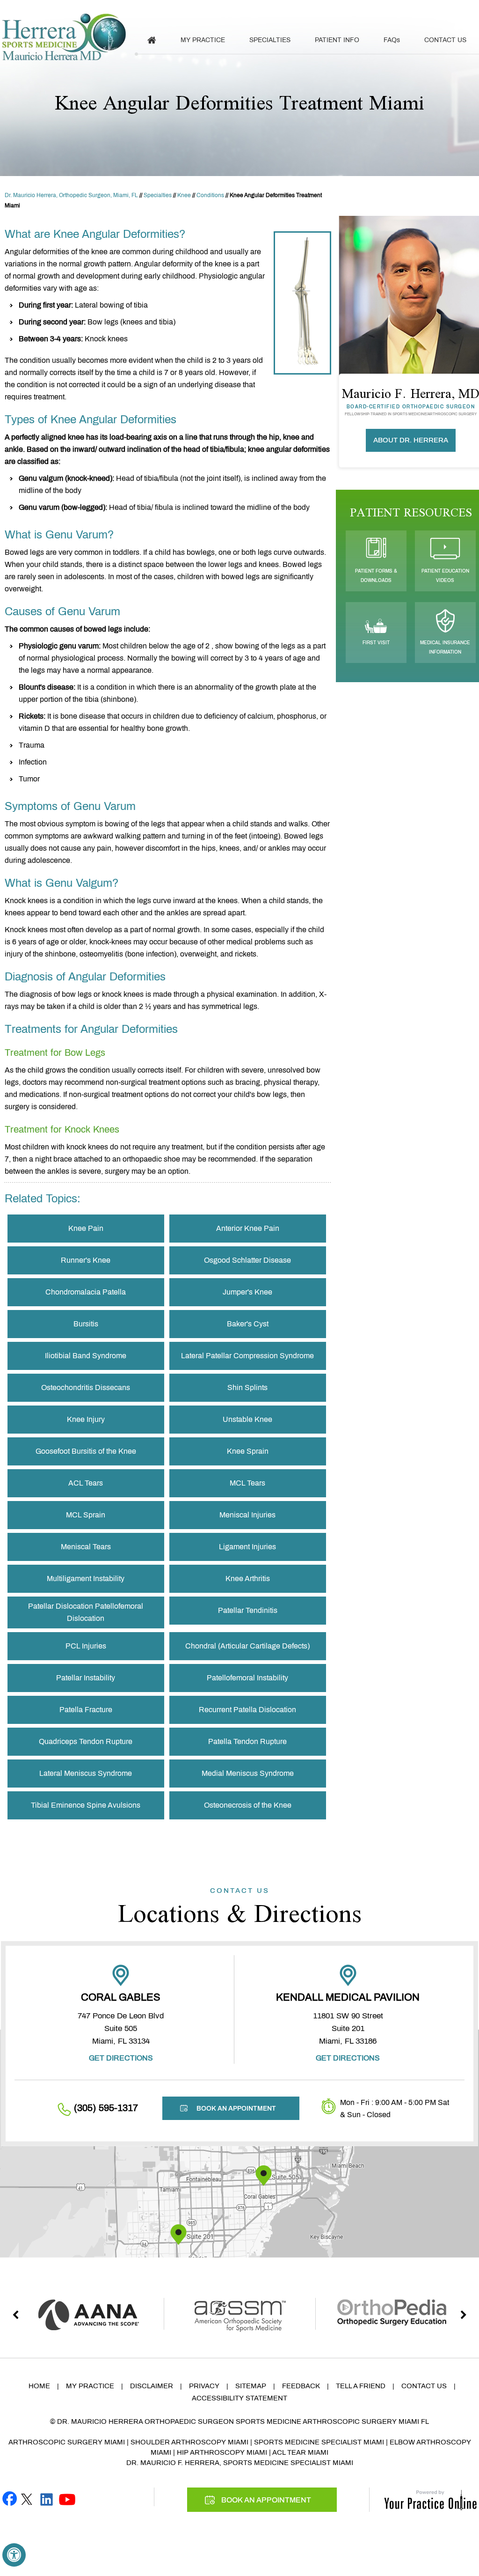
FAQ (392, 40)
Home (39, 2386)
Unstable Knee (247, 1419)
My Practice (203, 40)
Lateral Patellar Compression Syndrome (247, 1356)
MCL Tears (247, 1483)
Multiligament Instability (86, 1579)
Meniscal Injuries (247, 1515)
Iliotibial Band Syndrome (86, 1356)
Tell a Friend (361, 2386)
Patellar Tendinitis (248, 1610)
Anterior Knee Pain (248, 1228)
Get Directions (121, 2058)
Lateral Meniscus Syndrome (86, 1773)
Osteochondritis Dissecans (86, 1387)
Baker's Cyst (248, 1324)
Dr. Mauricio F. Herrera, (174, 2463)
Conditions (210, 195)
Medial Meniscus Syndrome (248, 1773)
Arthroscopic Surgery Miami (67, 2442)
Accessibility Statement (239, 2398)
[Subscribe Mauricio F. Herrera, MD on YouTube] (67, 2498)
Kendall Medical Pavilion (348, 1997)
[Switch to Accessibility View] (14, 2555)
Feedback (301, 2386)
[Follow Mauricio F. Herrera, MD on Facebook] (10, 2498)
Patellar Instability (86, 1678)
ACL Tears (86, 1483)
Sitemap (251, 2386)
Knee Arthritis (248, 1579)
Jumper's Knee (247, 1292)
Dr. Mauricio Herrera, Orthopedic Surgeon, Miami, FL (71, 195)
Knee (184, 195)
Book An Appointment (430, 11)
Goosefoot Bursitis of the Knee (86, 1451)
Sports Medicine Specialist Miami (319, 2442)
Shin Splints (247, 1387)
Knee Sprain (248, 1451)
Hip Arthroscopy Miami (222, 2452)
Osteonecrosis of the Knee (248, 1805)
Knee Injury (86, 1419)
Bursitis (86, 1324)
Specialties (270, 40)
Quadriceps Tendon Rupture (86, 1741)
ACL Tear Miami (300, 2452)
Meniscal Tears (86, 1547)
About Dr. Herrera (411, 440)
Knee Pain (86, 1228)
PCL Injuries (86, 1646)
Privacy (204, 2386)
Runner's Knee (86, 1260)
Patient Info (337, 40)
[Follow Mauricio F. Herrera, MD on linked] (47, 2498)
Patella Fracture (86, 1710)
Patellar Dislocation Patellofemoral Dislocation (86, 1612)
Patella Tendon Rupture (247, 1741)
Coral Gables (121, 1997)
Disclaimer (152, 2386)
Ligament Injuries (247, 1547)
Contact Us (445, 40)
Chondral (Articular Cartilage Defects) (247, 1646)
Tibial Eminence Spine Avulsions (86, 1805)
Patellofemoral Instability (247, 1678)
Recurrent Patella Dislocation (247, 1710)
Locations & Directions (240, 1907)
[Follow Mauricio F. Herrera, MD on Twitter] (27, 2498)
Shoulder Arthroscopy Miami (189, 2442)
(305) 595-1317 (326, 10)
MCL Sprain (86, 1515)
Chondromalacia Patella (86, 1292)
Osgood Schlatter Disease (247, 1260)
